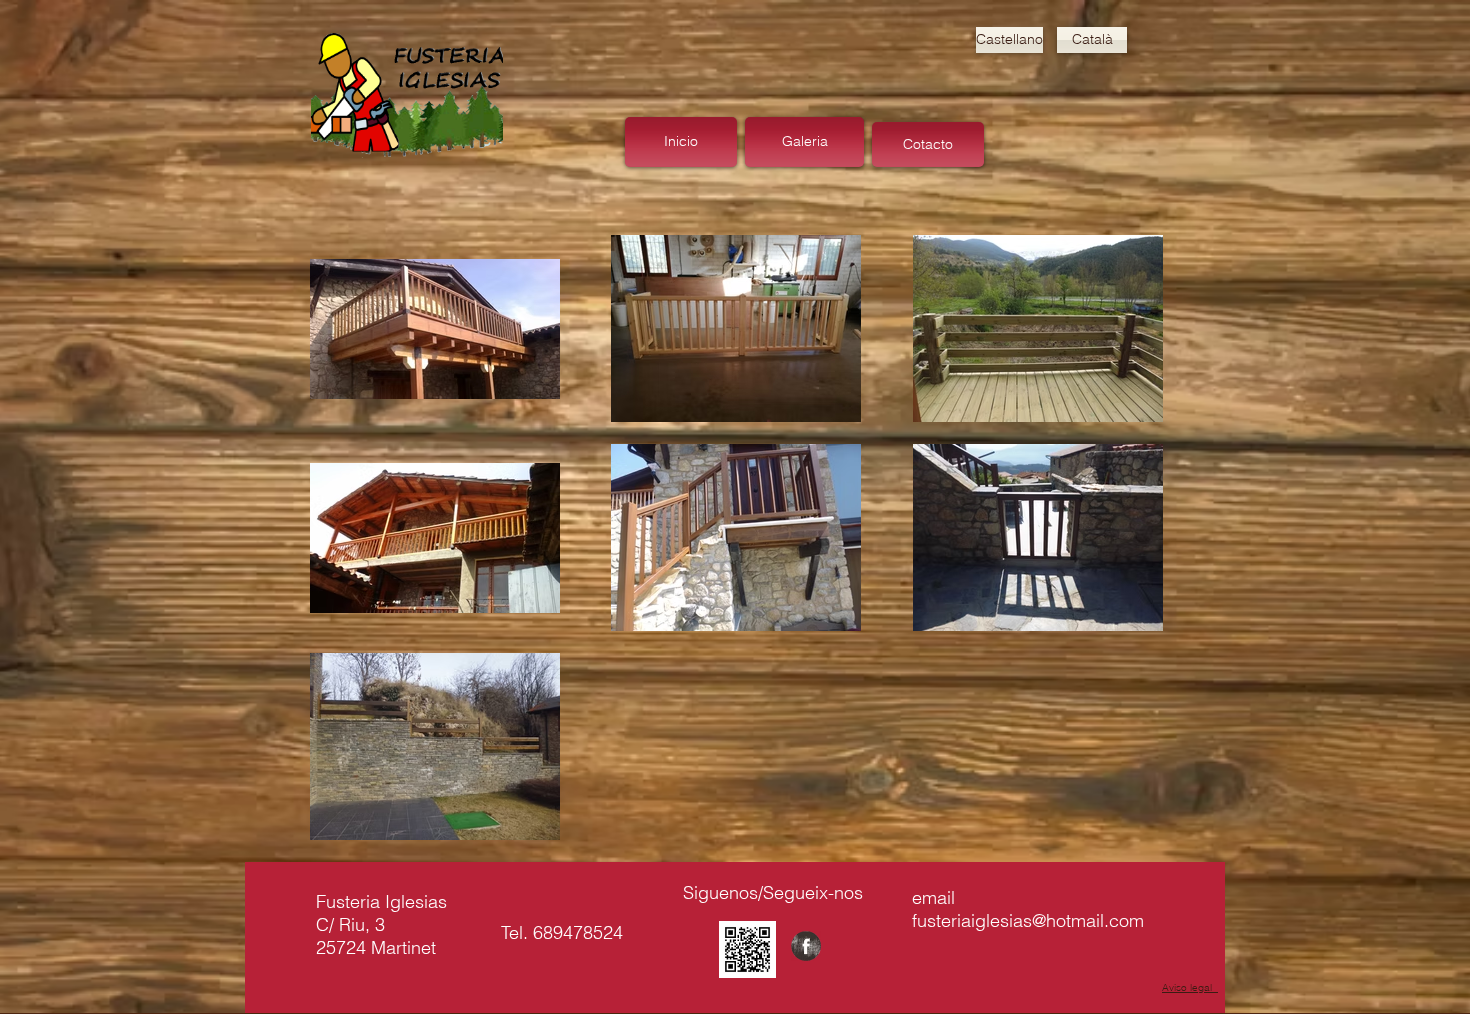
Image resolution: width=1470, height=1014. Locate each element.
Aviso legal (1190, 987)
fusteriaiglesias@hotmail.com (1028, 920)
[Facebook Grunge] (806, 946)
